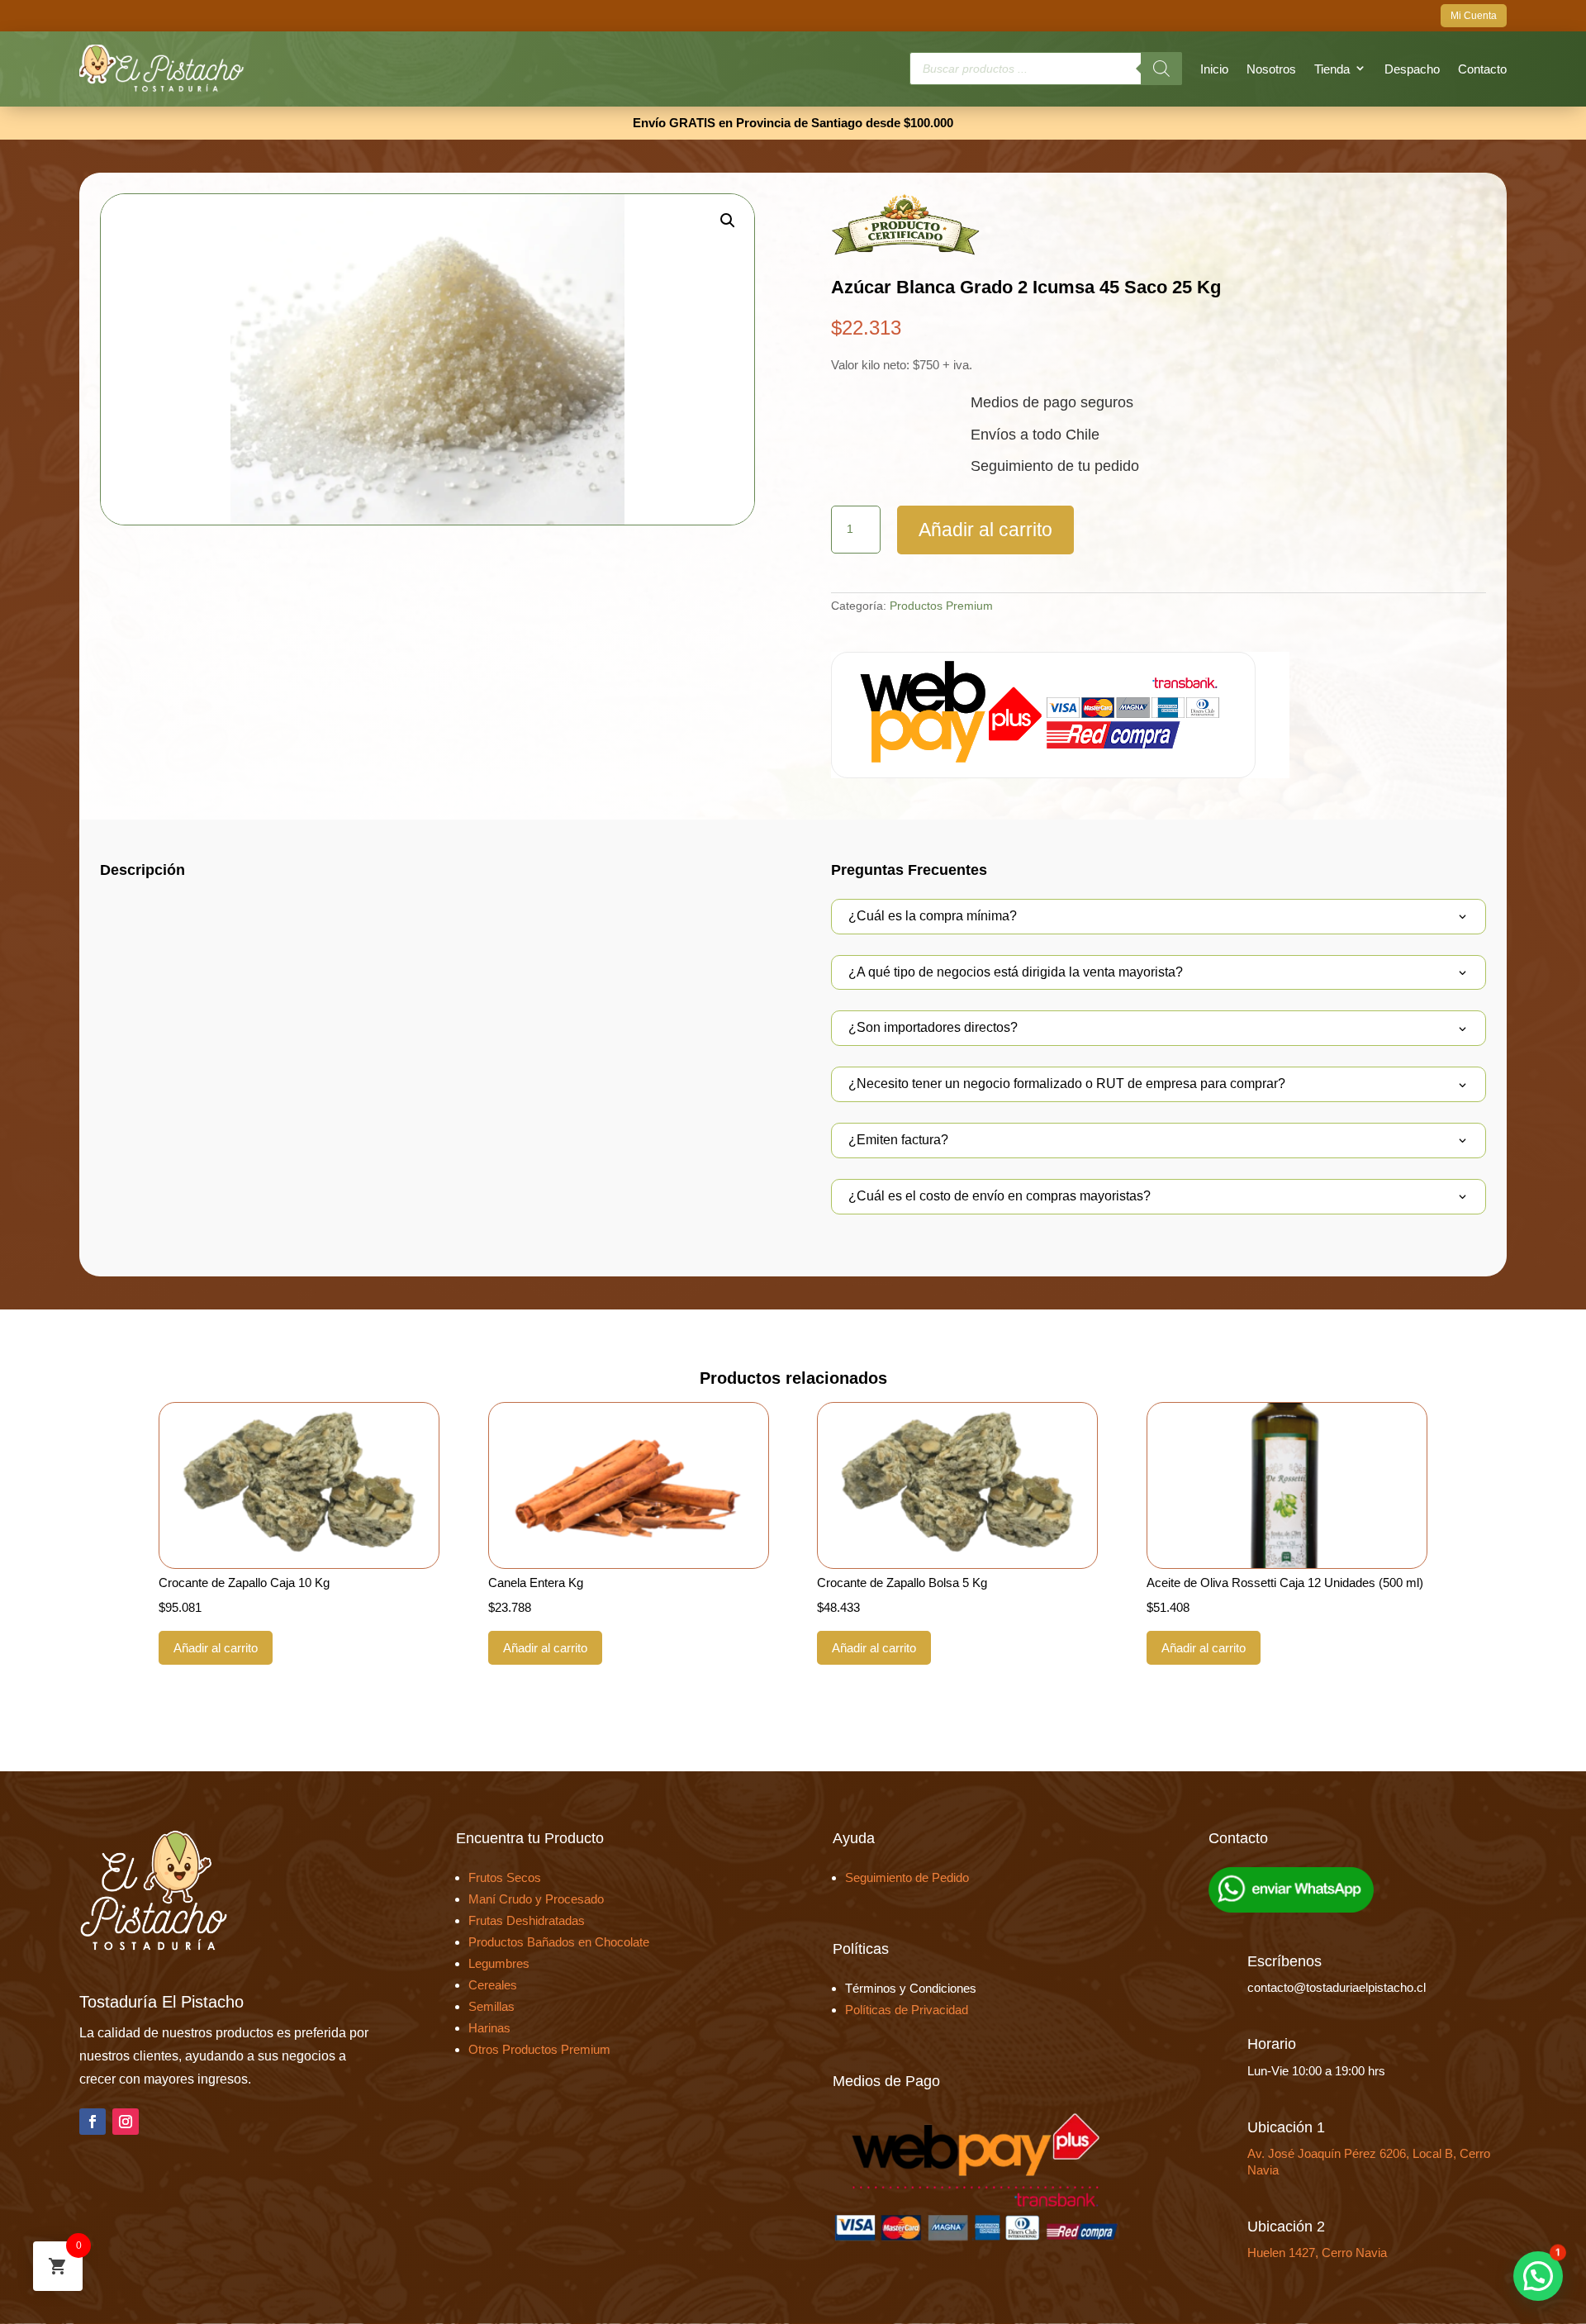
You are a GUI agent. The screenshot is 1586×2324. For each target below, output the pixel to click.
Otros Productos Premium (539, 2049)
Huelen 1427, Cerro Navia (1317, 2253)
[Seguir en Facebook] (93, 2122)
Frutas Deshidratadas (527, 1920)
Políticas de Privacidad (907, 2010)
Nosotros (1271, 69)
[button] (728, 221)
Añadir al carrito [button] (216, 1648)
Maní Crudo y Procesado (536, 1899)
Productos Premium (941, 606)
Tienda (1332, 69)
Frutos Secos (505, 1877)
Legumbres (499, 1963)
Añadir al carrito (985, 530)
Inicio (1214, 69)
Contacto (1482, 69)
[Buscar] (1161, 69)
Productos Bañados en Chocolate (559, 1942)
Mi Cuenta (1474, 16)
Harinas (489, 2028)
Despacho (1412, 69)
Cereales (493, 1985)
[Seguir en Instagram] (126, 2122)
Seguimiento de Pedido (907, 1877)
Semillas (491, 2006)
